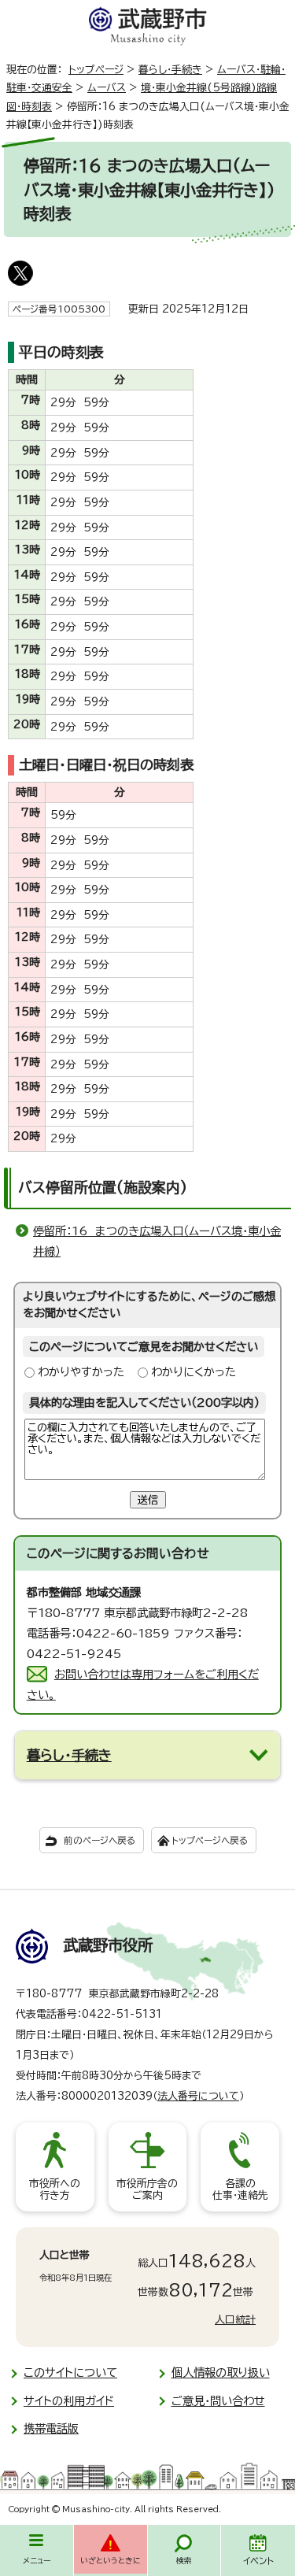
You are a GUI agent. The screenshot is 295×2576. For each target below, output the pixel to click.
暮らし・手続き (170, 70)
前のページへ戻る (100, 1840)
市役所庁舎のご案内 (147, 2190)
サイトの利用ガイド (69, 2401)
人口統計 (235, 2320)
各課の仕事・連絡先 (240, 2190)
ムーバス (107, 88)
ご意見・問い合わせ (218, 2401)
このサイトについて (70, 2372)
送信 (148, 1500)
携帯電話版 (51, 2428)
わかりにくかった (194, 1372)
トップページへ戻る (210, 1840)
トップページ (96, 70)
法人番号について (198, 2096)
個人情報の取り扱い (221, 2372)
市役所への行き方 (55, 2190)
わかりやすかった (81, 1372)
